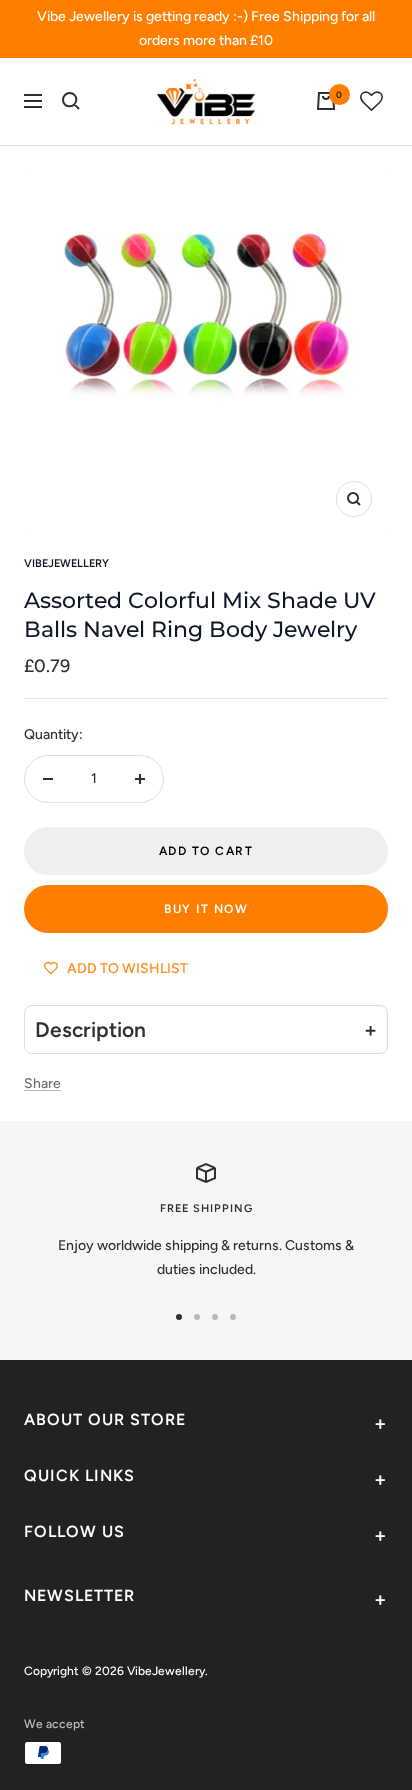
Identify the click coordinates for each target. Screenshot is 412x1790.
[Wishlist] (372, 101)
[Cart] (326, 101)
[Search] (71, 101)
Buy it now (206, 909)
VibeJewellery (66, 563)
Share (42, 1083)
